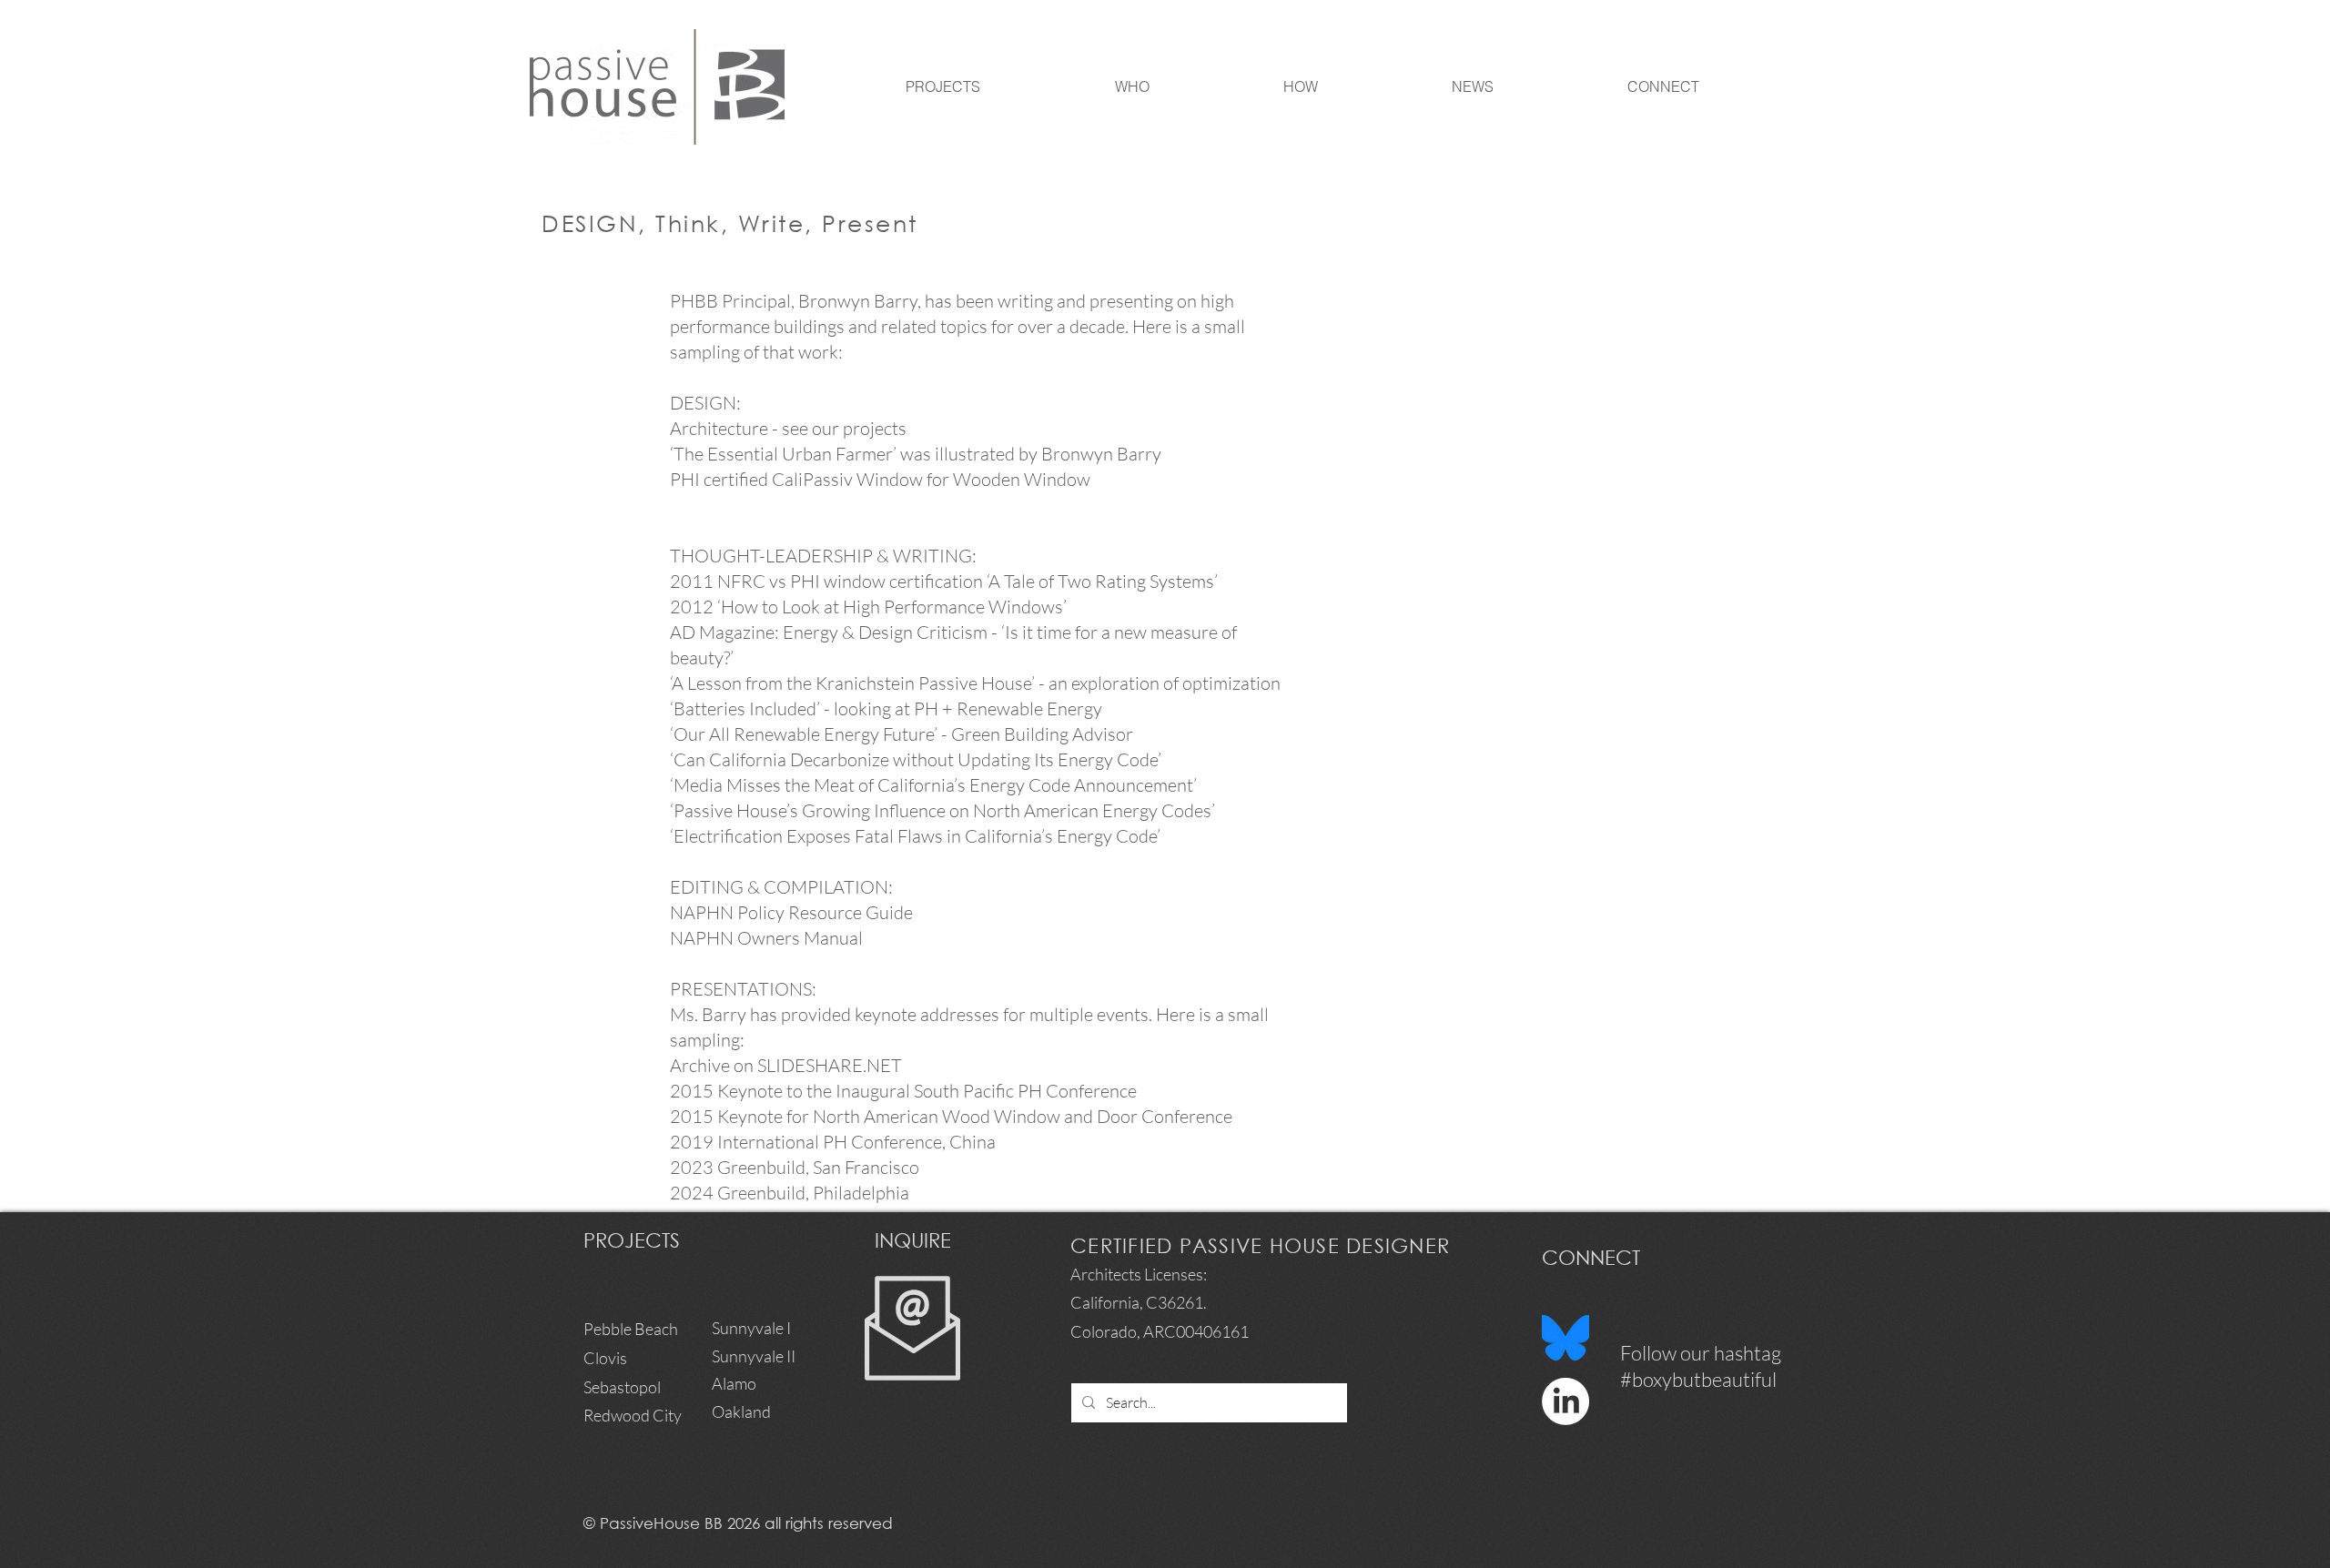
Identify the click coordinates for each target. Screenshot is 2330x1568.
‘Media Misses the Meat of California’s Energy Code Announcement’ (933, 785)
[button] (1079, 87)
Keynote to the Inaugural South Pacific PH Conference (927, 1091)
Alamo (734, 1383)
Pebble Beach (631, 1329)
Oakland (741, 1411)
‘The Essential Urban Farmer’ (783, 454)
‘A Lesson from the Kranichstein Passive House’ (852, 683)
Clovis (605, 1358)
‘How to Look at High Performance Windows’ (892, 607)
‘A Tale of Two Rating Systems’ (1102, 581)
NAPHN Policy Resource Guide (791, 912)
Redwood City (633, 1415)
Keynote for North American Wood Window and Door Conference (975, 1116)
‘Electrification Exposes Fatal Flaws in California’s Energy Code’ (915, 836)
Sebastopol (622, 1387)
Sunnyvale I (751, 1328)
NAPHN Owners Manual (768, 938)
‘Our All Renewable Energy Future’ (805, 734)
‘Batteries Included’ (745, 708)
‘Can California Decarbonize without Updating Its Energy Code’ (917, 759)
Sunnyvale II (755, 1356)
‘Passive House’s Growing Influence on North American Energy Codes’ (942, 810)
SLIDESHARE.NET (830, 1065)
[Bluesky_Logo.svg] (1565, 1338)
